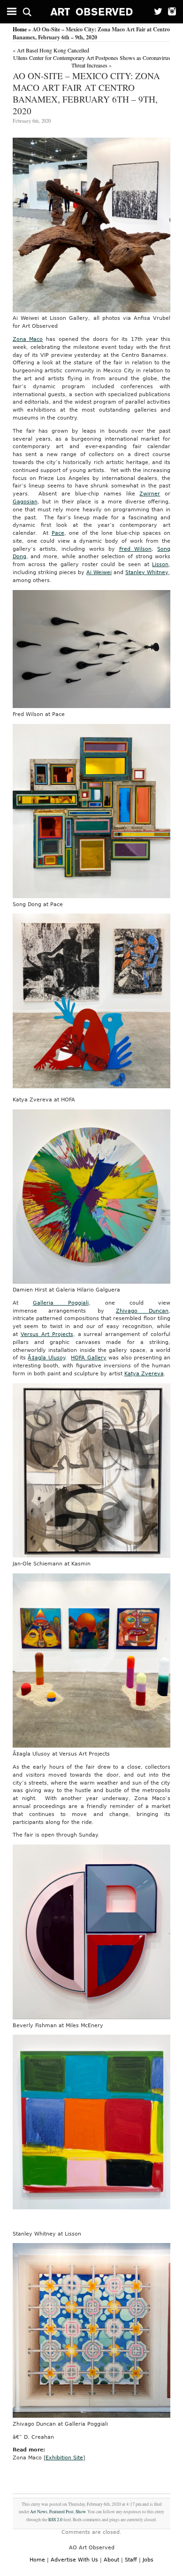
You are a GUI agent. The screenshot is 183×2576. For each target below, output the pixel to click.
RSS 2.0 (55, 2520)
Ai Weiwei (99, 572)
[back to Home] (92, 12)
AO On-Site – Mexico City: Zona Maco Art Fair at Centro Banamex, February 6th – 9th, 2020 (86, 93)
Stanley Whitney (147, 572)
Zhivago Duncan (142, 1311)
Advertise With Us (74, 2560)
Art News (39, 2512)
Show (80, 2512)
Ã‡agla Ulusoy (46, 1358)
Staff (131, 2560)
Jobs (148, 2560)
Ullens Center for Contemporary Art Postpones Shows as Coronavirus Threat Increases (92, 61)
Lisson (160, 565)
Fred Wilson (135, 549)
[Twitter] (156, 12)
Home (20, 29)
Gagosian (25, 502)
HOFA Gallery (88, 1358)
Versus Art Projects (47, 1334)
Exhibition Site (64, 2458)
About (111, 2560)
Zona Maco (28, 339)
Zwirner (150, 494)
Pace (58, 533)
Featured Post (61, 2512)
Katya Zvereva (144, 1374)
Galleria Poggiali (61, 1303)
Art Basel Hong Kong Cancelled (53, 50)
